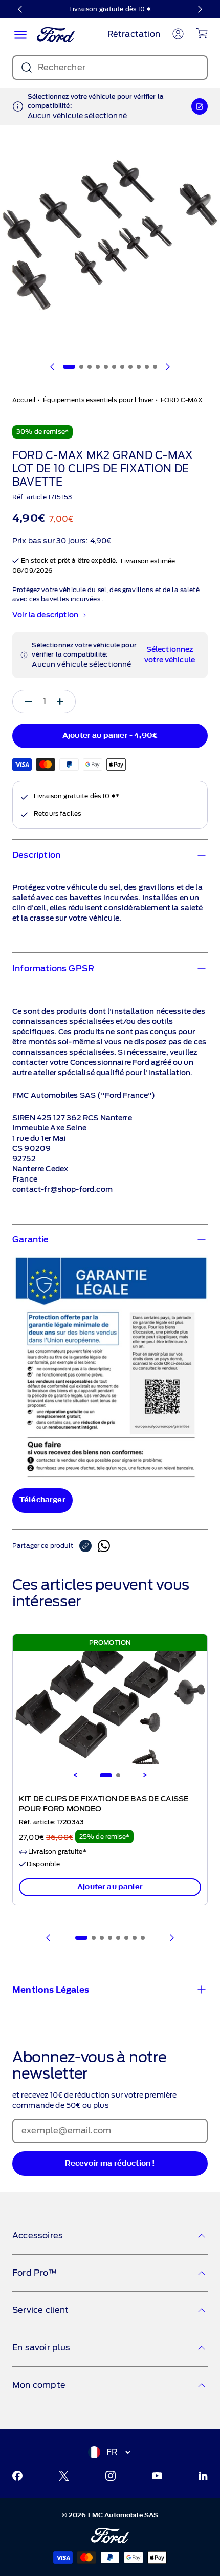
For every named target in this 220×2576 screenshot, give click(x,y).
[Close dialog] (213, 1232)
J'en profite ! (164, 1311)
